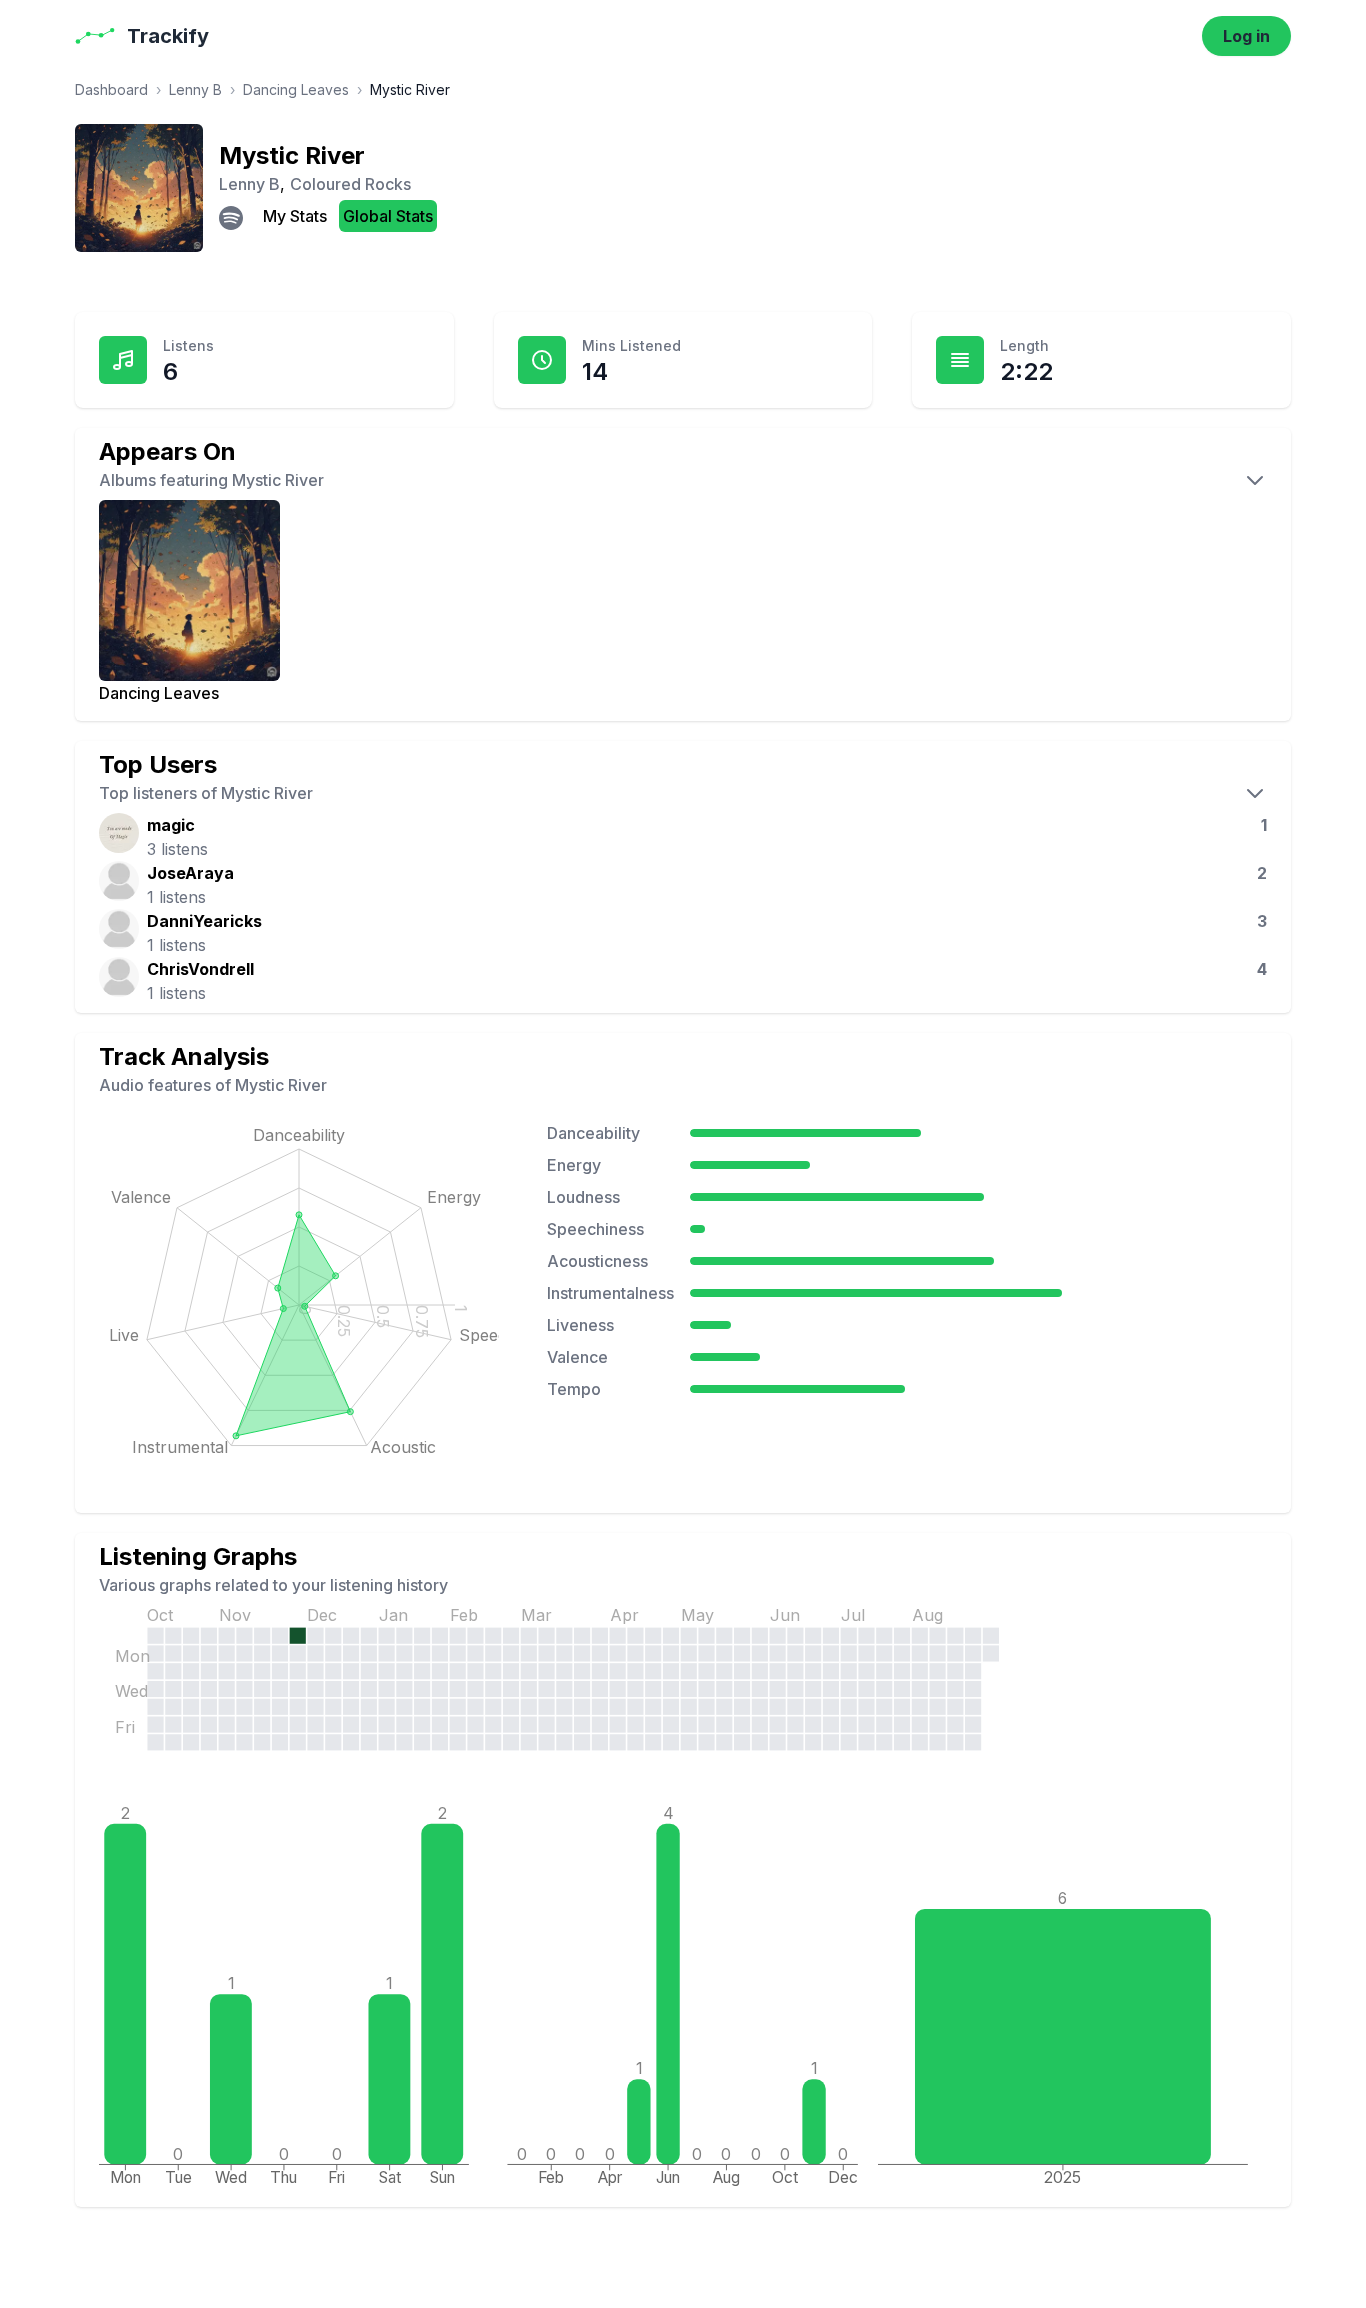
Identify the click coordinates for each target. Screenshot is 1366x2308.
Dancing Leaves (296, 89)
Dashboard (111, 89)
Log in (1246, 36)
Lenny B (195, 89)
